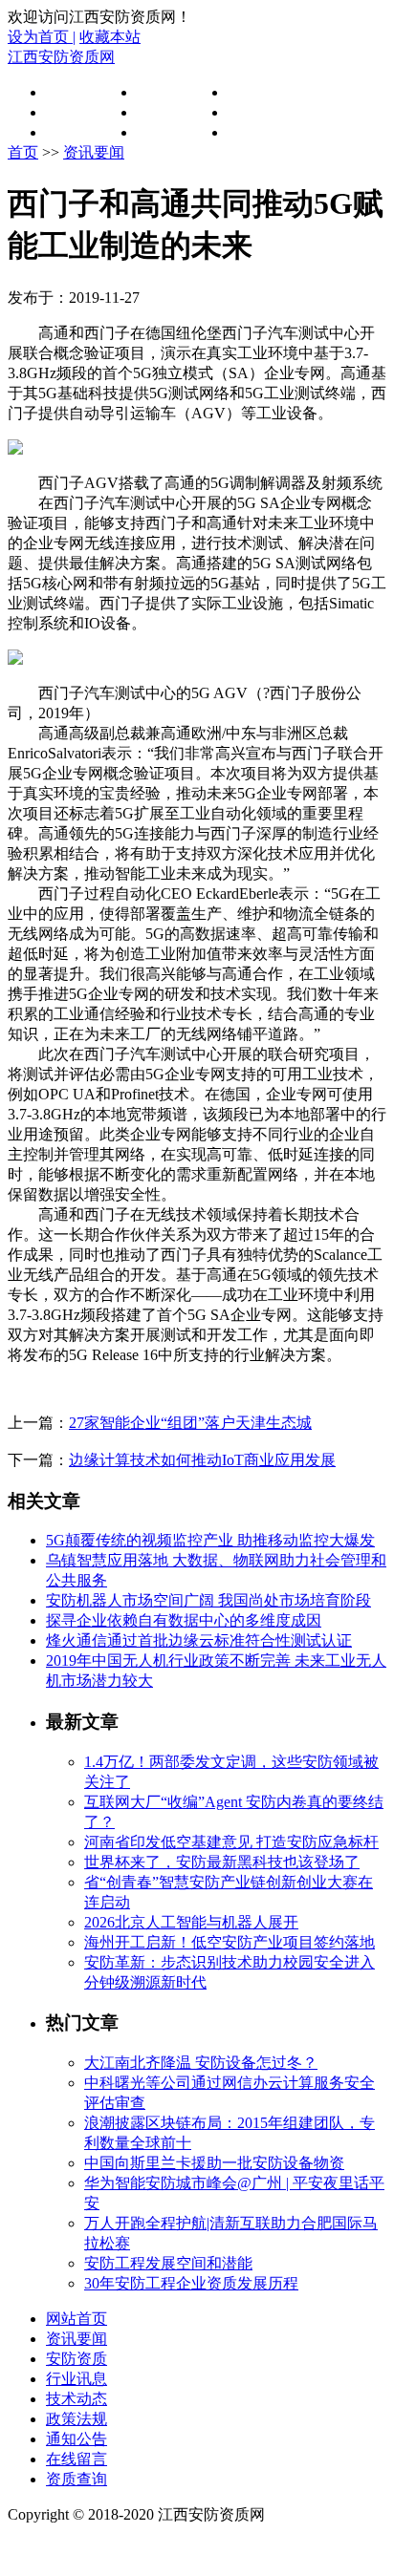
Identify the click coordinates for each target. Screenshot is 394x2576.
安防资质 (258, 92)
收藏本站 (110, 37)
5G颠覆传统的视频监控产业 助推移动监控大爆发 (210, 1540)
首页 (61, 92)
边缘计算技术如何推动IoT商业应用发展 (202, 1460)
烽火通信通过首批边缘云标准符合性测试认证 (199, 1640)
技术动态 (167, 112)
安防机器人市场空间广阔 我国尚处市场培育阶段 (208, 1600)
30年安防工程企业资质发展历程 (191, 2283)
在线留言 (167, 132)
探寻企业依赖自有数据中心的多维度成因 (184, 1620)
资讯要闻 (167, 92)
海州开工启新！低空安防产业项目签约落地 (230, 1942)
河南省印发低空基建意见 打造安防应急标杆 (231, 1842)
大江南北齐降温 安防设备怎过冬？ (201, 2063)
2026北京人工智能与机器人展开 (191, 1922)
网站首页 (77, 2319)
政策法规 (258, 112)
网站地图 (42, 2550)
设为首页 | (42, 37)
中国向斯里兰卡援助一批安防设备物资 (214, 2163)
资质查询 (258, 132)
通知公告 (77, 132)
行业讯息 (77, 112)
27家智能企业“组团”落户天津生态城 (190, 1423)
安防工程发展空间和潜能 (168, 2263)
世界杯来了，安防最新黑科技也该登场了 (222, 1862)
